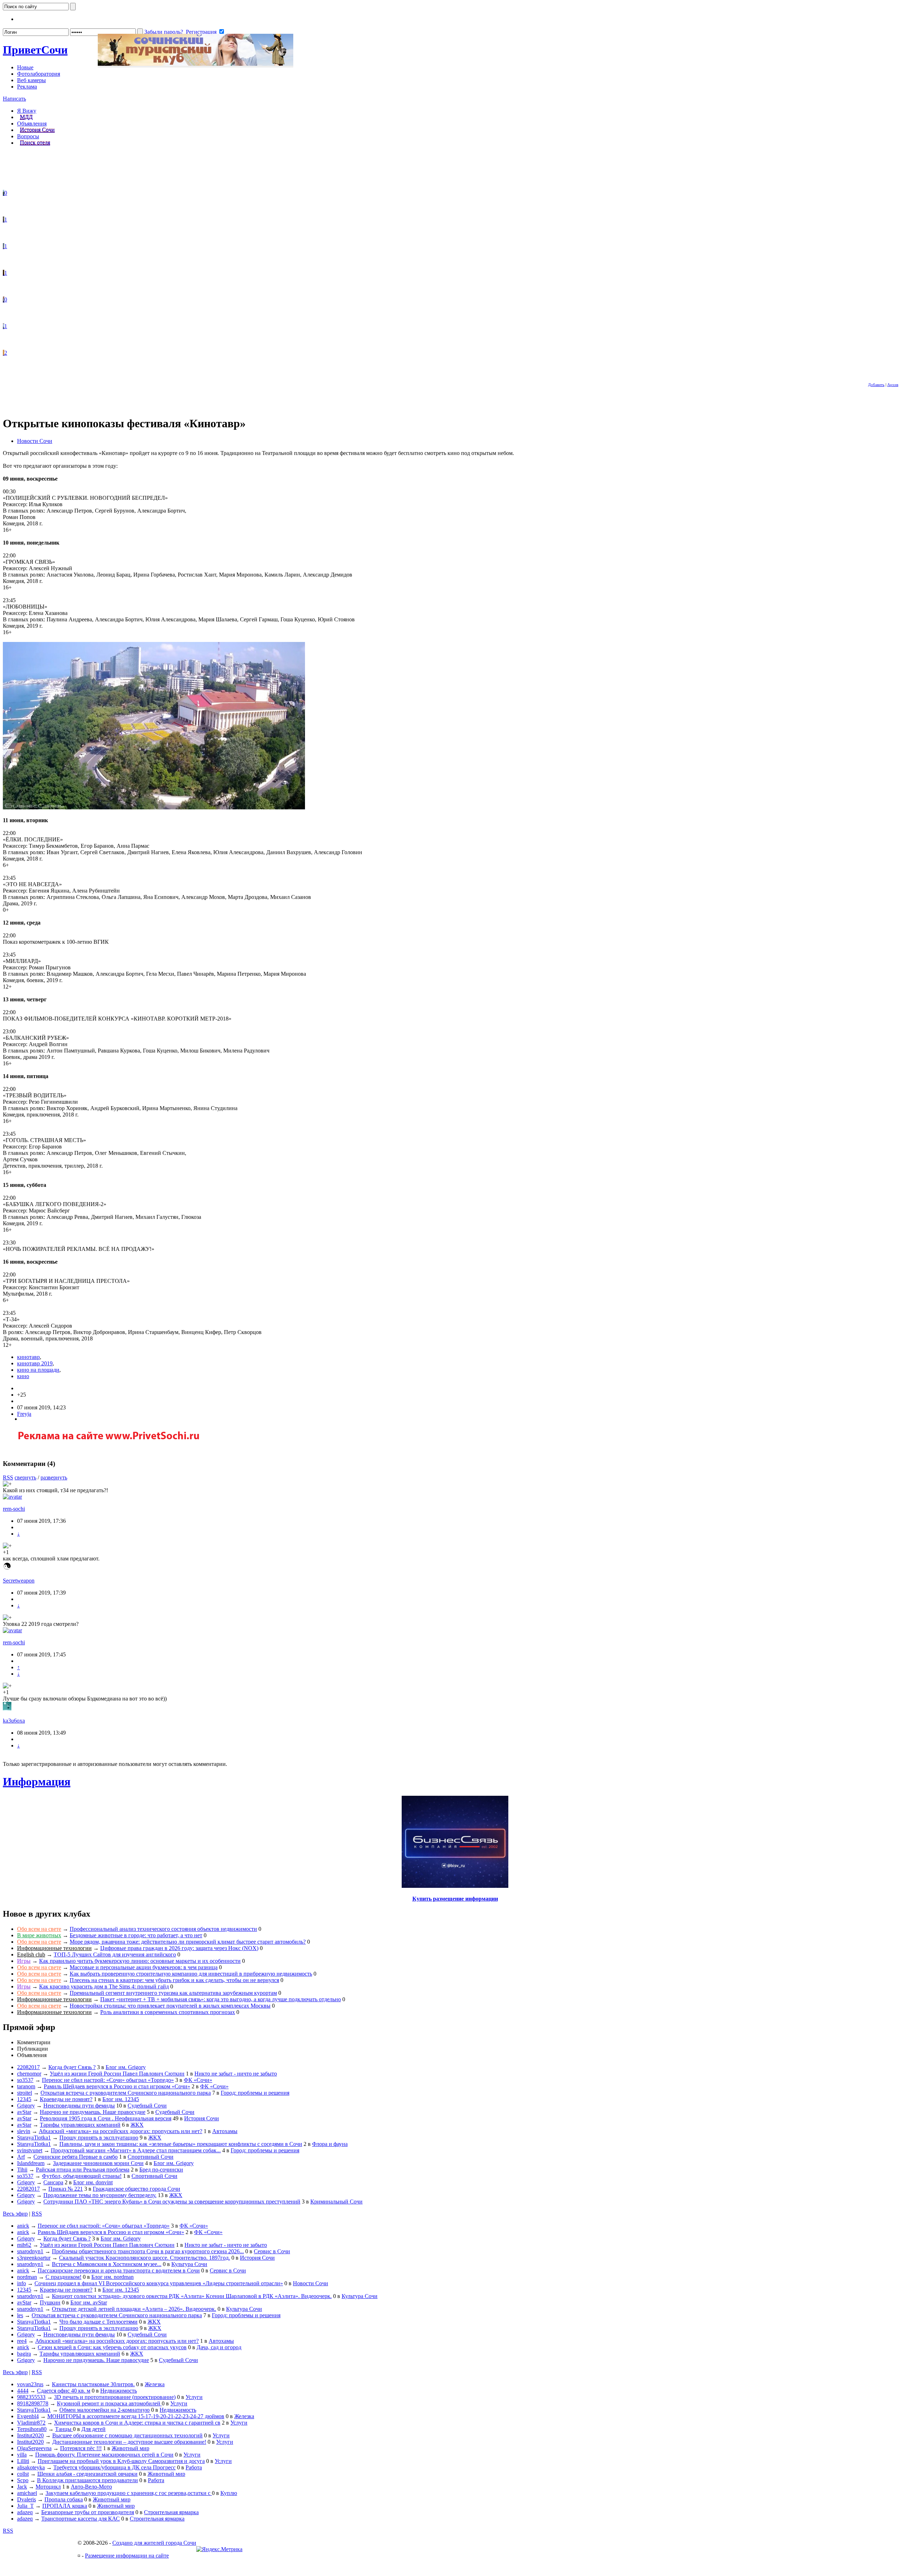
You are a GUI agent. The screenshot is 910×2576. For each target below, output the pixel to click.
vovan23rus (30, 2384)
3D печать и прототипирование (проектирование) (115, 2397)
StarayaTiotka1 (34, 2138)
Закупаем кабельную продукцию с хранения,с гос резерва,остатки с (129, 2493)
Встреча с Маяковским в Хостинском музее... (107, 2264)
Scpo (23, 2480)
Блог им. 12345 (121, 2099)
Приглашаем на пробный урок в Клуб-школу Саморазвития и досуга (121, 2461)
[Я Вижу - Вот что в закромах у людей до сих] (4, 273)
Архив (893, 385)
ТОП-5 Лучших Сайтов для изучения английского (115, 1954)
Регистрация (201, 32)
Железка (155, 2384)
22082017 (28, 2067)
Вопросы (28, 136)
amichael (27, 2493)
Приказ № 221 (66, 2189)
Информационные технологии (54, 1948)
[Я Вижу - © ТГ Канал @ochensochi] (4, 353)
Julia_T (25, 2506)
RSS (8, 1477)
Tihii (22, 2170)
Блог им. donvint (93, 2182)
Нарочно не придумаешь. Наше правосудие (93, 2112)
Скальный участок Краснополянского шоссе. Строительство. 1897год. (144, 2258)
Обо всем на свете (39, 1929)
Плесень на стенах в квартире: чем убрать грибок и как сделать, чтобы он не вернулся (174, 1980)
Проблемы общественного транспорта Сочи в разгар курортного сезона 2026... (148, 2251)
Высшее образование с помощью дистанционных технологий (127, 2435)
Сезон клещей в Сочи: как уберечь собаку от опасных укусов (112, 2347)
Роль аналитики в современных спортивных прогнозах (168, 2012)
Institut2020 (30, 2435)
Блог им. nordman (113, 2277)
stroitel (25, 2093)
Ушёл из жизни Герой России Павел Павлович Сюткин (117, 2074)
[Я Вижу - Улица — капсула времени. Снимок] (4, 299)
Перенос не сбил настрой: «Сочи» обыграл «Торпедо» (108, 2080)
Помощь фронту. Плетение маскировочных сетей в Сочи (104, 2455)
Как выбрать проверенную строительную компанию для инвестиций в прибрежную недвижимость (191, 1974)
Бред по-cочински (161, 2170)
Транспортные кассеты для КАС (81, 2519)
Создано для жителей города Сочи (154, 2543)
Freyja (24, 1414)
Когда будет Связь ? (72, 2067)
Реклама (27, 87)
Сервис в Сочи (272, 2251)
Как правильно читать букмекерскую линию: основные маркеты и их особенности (140, 1961)
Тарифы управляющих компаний (80, 2125)
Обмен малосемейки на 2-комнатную (105, 2410)
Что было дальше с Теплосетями (98, 2322)
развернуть (54, 1477)
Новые (25, 67)
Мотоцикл (48, 2487)
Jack (22, 2487)
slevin (24, 2131)
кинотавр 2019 (35, 1363)
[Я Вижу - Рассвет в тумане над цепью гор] (4, 246)
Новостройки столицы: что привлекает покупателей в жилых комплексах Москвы (170, 2006)
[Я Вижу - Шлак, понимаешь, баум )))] (4, 193)
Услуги (194, 2397)
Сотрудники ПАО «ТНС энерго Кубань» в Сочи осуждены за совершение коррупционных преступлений (172, 2202)
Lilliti (23, 2461)
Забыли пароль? (164, 32)
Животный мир (130, 2448)
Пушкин (50, 2302)
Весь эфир (15, 2214)
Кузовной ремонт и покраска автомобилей (109, 2403)
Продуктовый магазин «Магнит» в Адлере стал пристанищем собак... (136, 2150)
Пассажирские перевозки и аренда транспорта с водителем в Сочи (119, 2270)
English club (31, 1954)
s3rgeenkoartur (34, 2258)
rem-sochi (14, 1509)
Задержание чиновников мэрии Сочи (98, 2163)
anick (23, 2226)
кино (23, 1376)
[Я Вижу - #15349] (4, 219)
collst (23, 2474)
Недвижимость (119, 2391)
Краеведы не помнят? (66, 2099)
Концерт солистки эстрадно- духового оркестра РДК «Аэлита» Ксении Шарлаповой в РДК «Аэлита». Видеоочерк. (192, 2296)
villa (22, 2455)
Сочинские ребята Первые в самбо (76, 2157)
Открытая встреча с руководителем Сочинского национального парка (126, 2093)
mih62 (24, 2245)
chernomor (29, 2074)
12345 (24, 2099)
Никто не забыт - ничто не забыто (236, 2074)
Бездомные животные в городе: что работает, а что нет (136, 1935)
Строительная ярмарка (171, 2512)
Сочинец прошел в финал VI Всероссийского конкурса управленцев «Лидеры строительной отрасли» (159, 2283)
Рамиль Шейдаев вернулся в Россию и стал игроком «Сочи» (117, 2086)
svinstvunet (30, 2150)
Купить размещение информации (455, 1899)
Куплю (229, 2493)
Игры (24, 1961)
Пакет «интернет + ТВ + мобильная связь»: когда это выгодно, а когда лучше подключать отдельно (221, 1999)
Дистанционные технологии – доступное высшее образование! (129, 2442)
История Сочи (37, 130)
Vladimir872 (31, 2423)
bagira (24, 2354)
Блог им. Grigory (126, 2067)
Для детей (93, 2429)
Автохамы (225, 2131)
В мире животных (39, 1935)
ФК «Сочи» (198, 2080)
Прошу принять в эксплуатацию (99, 2138)
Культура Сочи (189, 2264)
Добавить (876, 385)
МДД (26, 117)
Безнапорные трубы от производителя (88, 2512)
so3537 (25, 2080)
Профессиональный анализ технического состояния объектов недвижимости (163, 1929)
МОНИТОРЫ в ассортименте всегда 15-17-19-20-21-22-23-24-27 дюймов (136, 2416)
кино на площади (38, 1370)
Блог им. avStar (89, 2302)
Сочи (35, 50)
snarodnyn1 (30, 2251)
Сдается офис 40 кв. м (64, 2391)
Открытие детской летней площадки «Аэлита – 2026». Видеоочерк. (134, 2309)
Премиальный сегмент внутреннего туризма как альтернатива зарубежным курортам (173, 1993)
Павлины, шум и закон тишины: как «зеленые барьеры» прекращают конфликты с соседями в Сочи (181, 2144)
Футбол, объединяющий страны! (82, 2176)
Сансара (53, 2182)
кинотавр (28, 1357)
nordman (27, 2277)
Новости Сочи (35, 441)
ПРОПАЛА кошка (65, 2506)
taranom (26, 2086)
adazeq (25, 2512)
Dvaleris (26, 2499)
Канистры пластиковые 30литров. (93, 2384)
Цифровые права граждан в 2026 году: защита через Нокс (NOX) (179, 1948)
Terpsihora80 (32, 2429)
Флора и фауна (330, 2144)
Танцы (64, 2429)
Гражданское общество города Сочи (136, 2189)
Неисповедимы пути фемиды (79, 2106)
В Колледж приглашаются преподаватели (87, 2480)
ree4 (22, 2341)
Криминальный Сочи (336, 2202)
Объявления (32, 124)
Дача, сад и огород (219, 2347)
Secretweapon (19, 1581)
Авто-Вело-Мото (91, 2487)
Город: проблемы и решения (255, 2093)
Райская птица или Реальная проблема (83, 2170)
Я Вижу (27, 111)
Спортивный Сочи (151, 2157)
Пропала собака (64, 2499)
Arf (21, 2157)
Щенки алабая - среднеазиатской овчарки (87, 2474)
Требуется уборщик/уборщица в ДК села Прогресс (114, 2467)
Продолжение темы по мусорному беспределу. (100, 2195)
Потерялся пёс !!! (81, 2448)
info (22, 2283)
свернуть (25, 1477)
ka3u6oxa (14, 1721)
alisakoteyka (31, 2467)
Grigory (26, 2106)
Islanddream (31, 2163)
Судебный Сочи (147, 2106)
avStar (24, 2112)
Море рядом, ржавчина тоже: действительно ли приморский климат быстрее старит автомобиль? (188, 1942)
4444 (23, 2391)
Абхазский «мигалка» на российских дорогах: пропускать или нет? (121, 2131)
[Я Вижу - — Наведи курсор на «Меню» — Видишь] (4, 326)
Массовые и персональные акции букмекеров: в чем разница (144, 1967)
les (20, 2315)
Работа (194, 2467)
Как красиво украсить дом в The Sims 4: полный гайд (104, 1986)
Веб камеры (31, 80)
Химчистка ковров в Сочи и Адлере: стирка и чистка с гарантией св (137, 2423)
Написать (14, 99)
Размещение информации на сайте (127, 2556)
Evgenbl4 (28, 2416)
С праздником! (63, 2277)
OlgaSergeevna (34, 2448)
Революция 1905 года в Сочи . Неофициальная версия (106, 2118)
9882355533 (31, 2397)
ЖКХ (137, 2125)
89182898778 (33, 2403)
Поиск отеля (35, 143)
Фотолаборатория (39, 74)
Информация (37, 1782)
